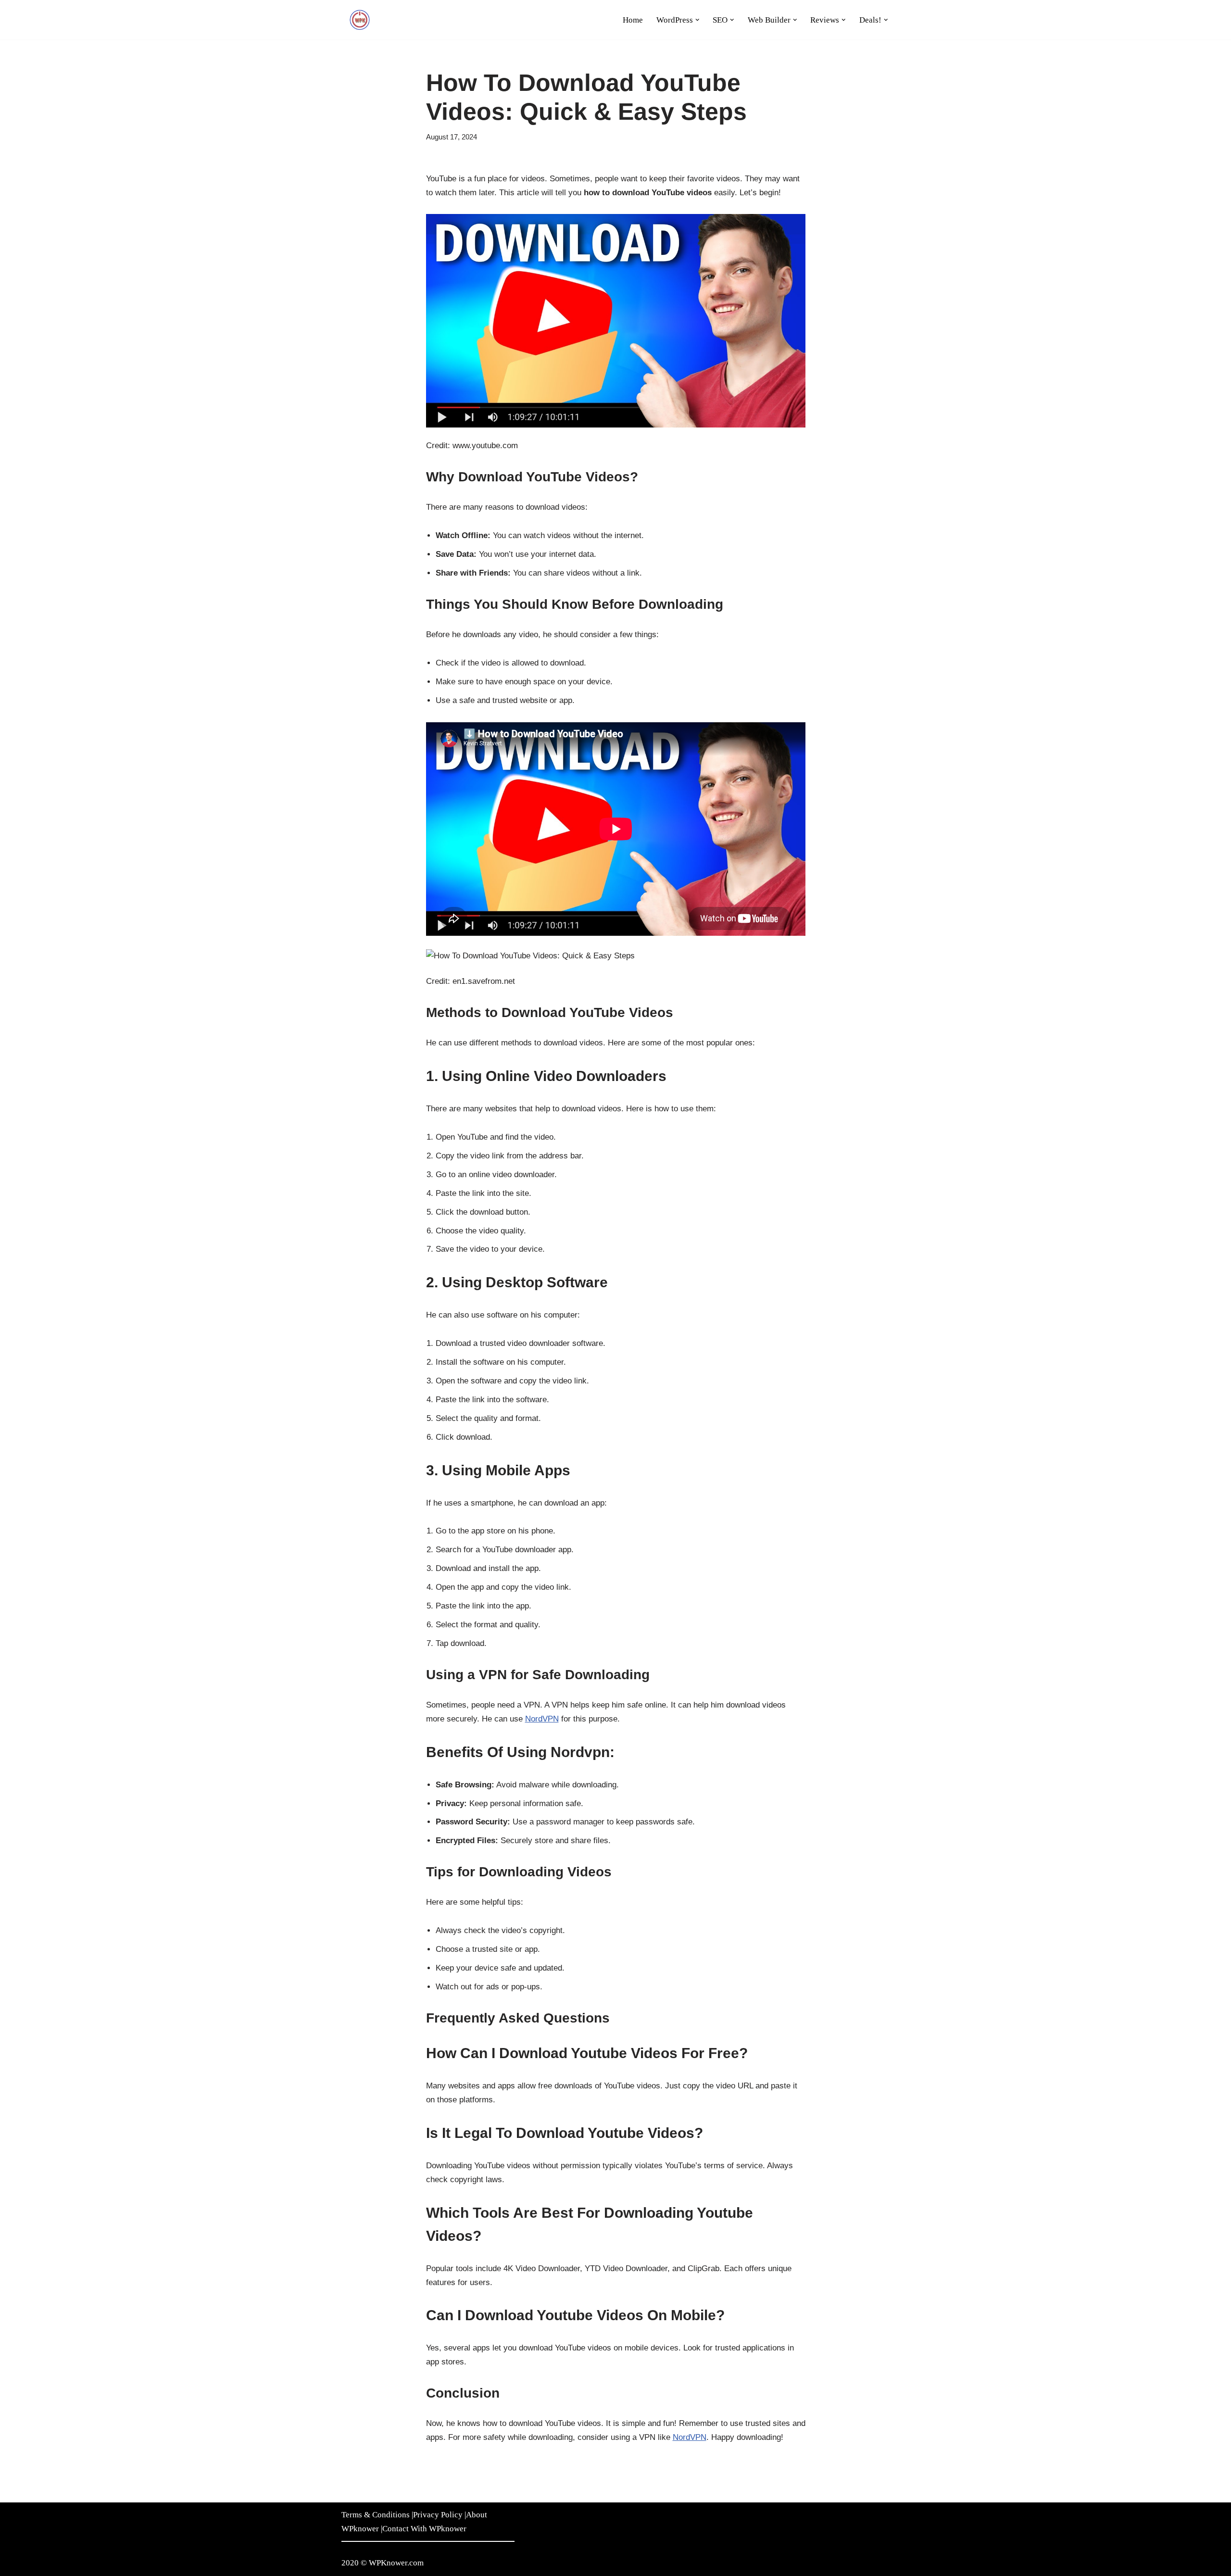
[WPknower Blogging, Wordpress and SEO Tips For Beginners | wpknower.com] (361, 20)
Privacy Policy (438, 2515)
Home (633, 20)
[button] (697, 20)
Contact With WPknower (424, 2529)
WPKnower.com (396, 2563)
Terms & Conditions (376, 2515)
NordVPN (542, 1719)
